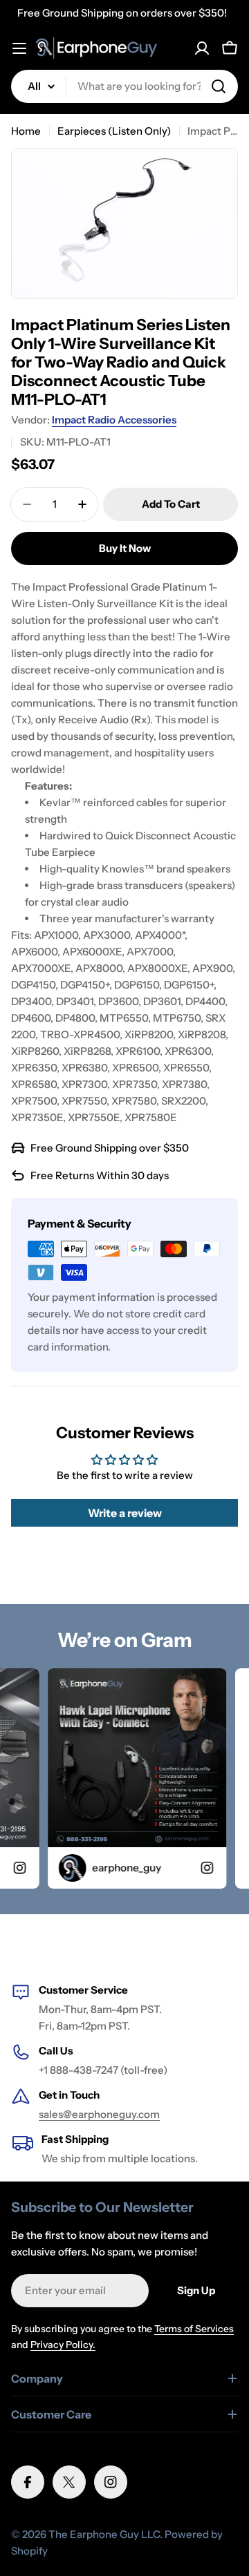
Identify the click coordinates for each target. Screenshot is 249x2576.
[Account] (202, 48)
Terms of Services (194, 2329)
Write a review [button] (125, 1513)
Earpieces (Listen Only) (114, 131)
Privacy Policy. (63, 2345)
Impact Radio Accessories (114, 420)
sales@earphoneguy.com (99, 2114)
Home (26, 131)
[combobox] (124, 86)
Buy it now (125, 548)
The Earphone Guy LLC (104, 2534)
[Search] (219, 86)
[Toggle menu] (19, 48)
